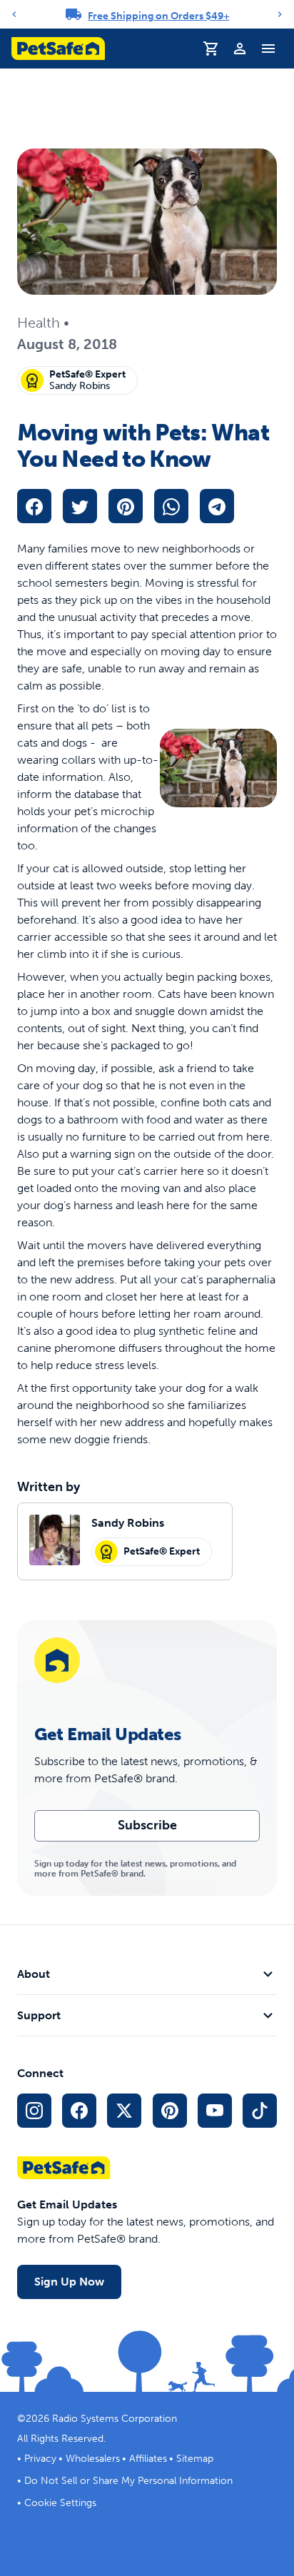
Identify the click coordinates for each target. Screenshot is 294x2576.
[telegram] (217, 506)
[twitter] (80, 506)
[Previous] (14, 14)
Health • (43, 323)
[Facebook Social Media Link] (79, 2111)
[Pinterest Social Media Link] (170, 2111)
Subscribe (147, 1825)
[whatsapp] (171, 506)
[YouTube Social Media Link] (215, 2111)
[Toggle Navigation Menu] (268, 49)
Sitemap (195, 2459)
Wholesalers (93, 2459)
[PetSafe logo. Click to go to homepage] (58, 49)
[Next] (280, 14)
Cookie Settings (60, 2503)
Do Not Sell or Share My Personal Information (128, 2481)
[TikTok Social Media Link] (260, 2111)
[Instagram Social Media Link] (34, 2111)
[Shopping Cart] (211, 49)
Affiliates (148, 2459)
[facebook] (34, 506)
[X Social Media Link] (124, 2111)
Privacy (40, 2459)
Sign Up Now (69, 2282)
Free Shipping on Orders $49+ (159, 16)
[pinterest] (126, 506)
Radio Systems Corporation (115, 2419)
